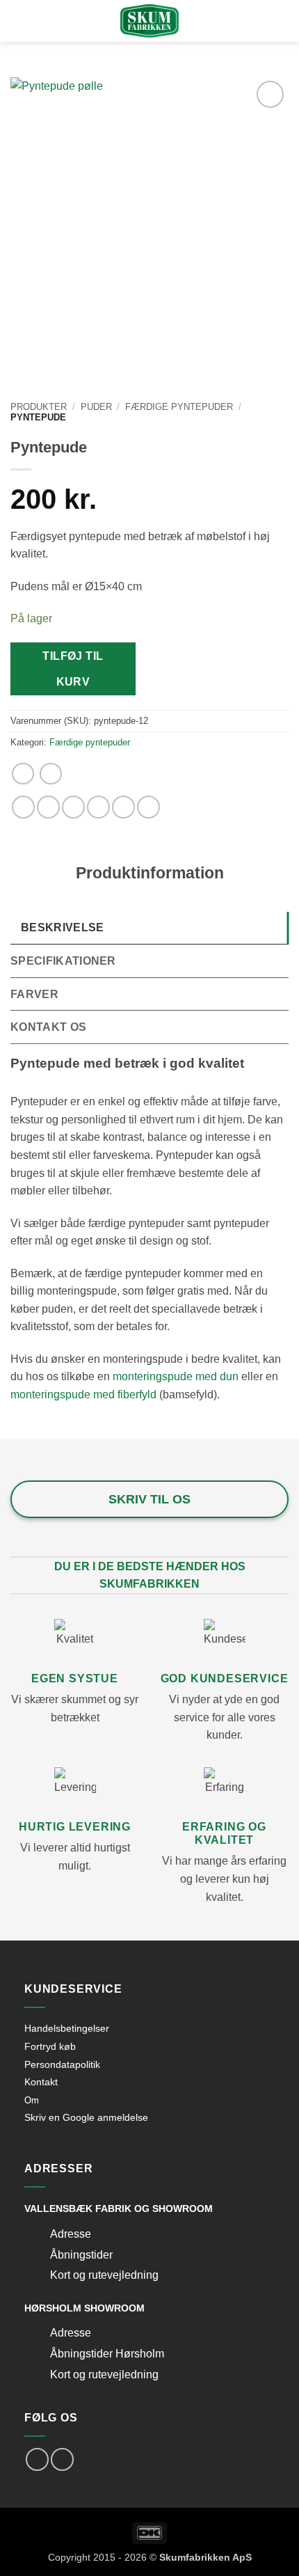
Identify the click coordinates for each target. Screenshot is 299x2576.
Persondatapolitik (62, 2064)
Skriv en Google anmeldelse (86, 2117)
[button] (37, 22)
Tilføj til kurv (73, 669)
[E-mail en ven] (98, 807)
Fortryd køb (50, 2046)
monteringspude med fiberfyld (83, 1394)
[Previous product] (50, 774)
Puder (96, 407)
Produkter (39, 407)
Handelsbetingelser (67, 2028)
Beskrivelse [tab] (63, 927)
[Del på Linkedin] (148, 807)
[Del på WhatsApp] (23, 807)
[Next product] (23, 774)
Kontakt (41, 2082)
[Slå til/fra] (37, 2235)
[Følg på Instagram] (62, 2459)
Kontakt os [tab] (48, 1027)
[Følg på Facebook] (37, 2459)
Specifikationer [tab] (63, 961)
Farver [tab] (34, 994)
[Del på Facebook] (48, 807)
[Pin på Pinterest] (123, 807)
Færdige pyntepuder (179, 407)
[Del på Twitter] (73, 807)
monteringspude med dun (176, 1376)
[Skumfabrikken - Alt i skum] (149, 21)
